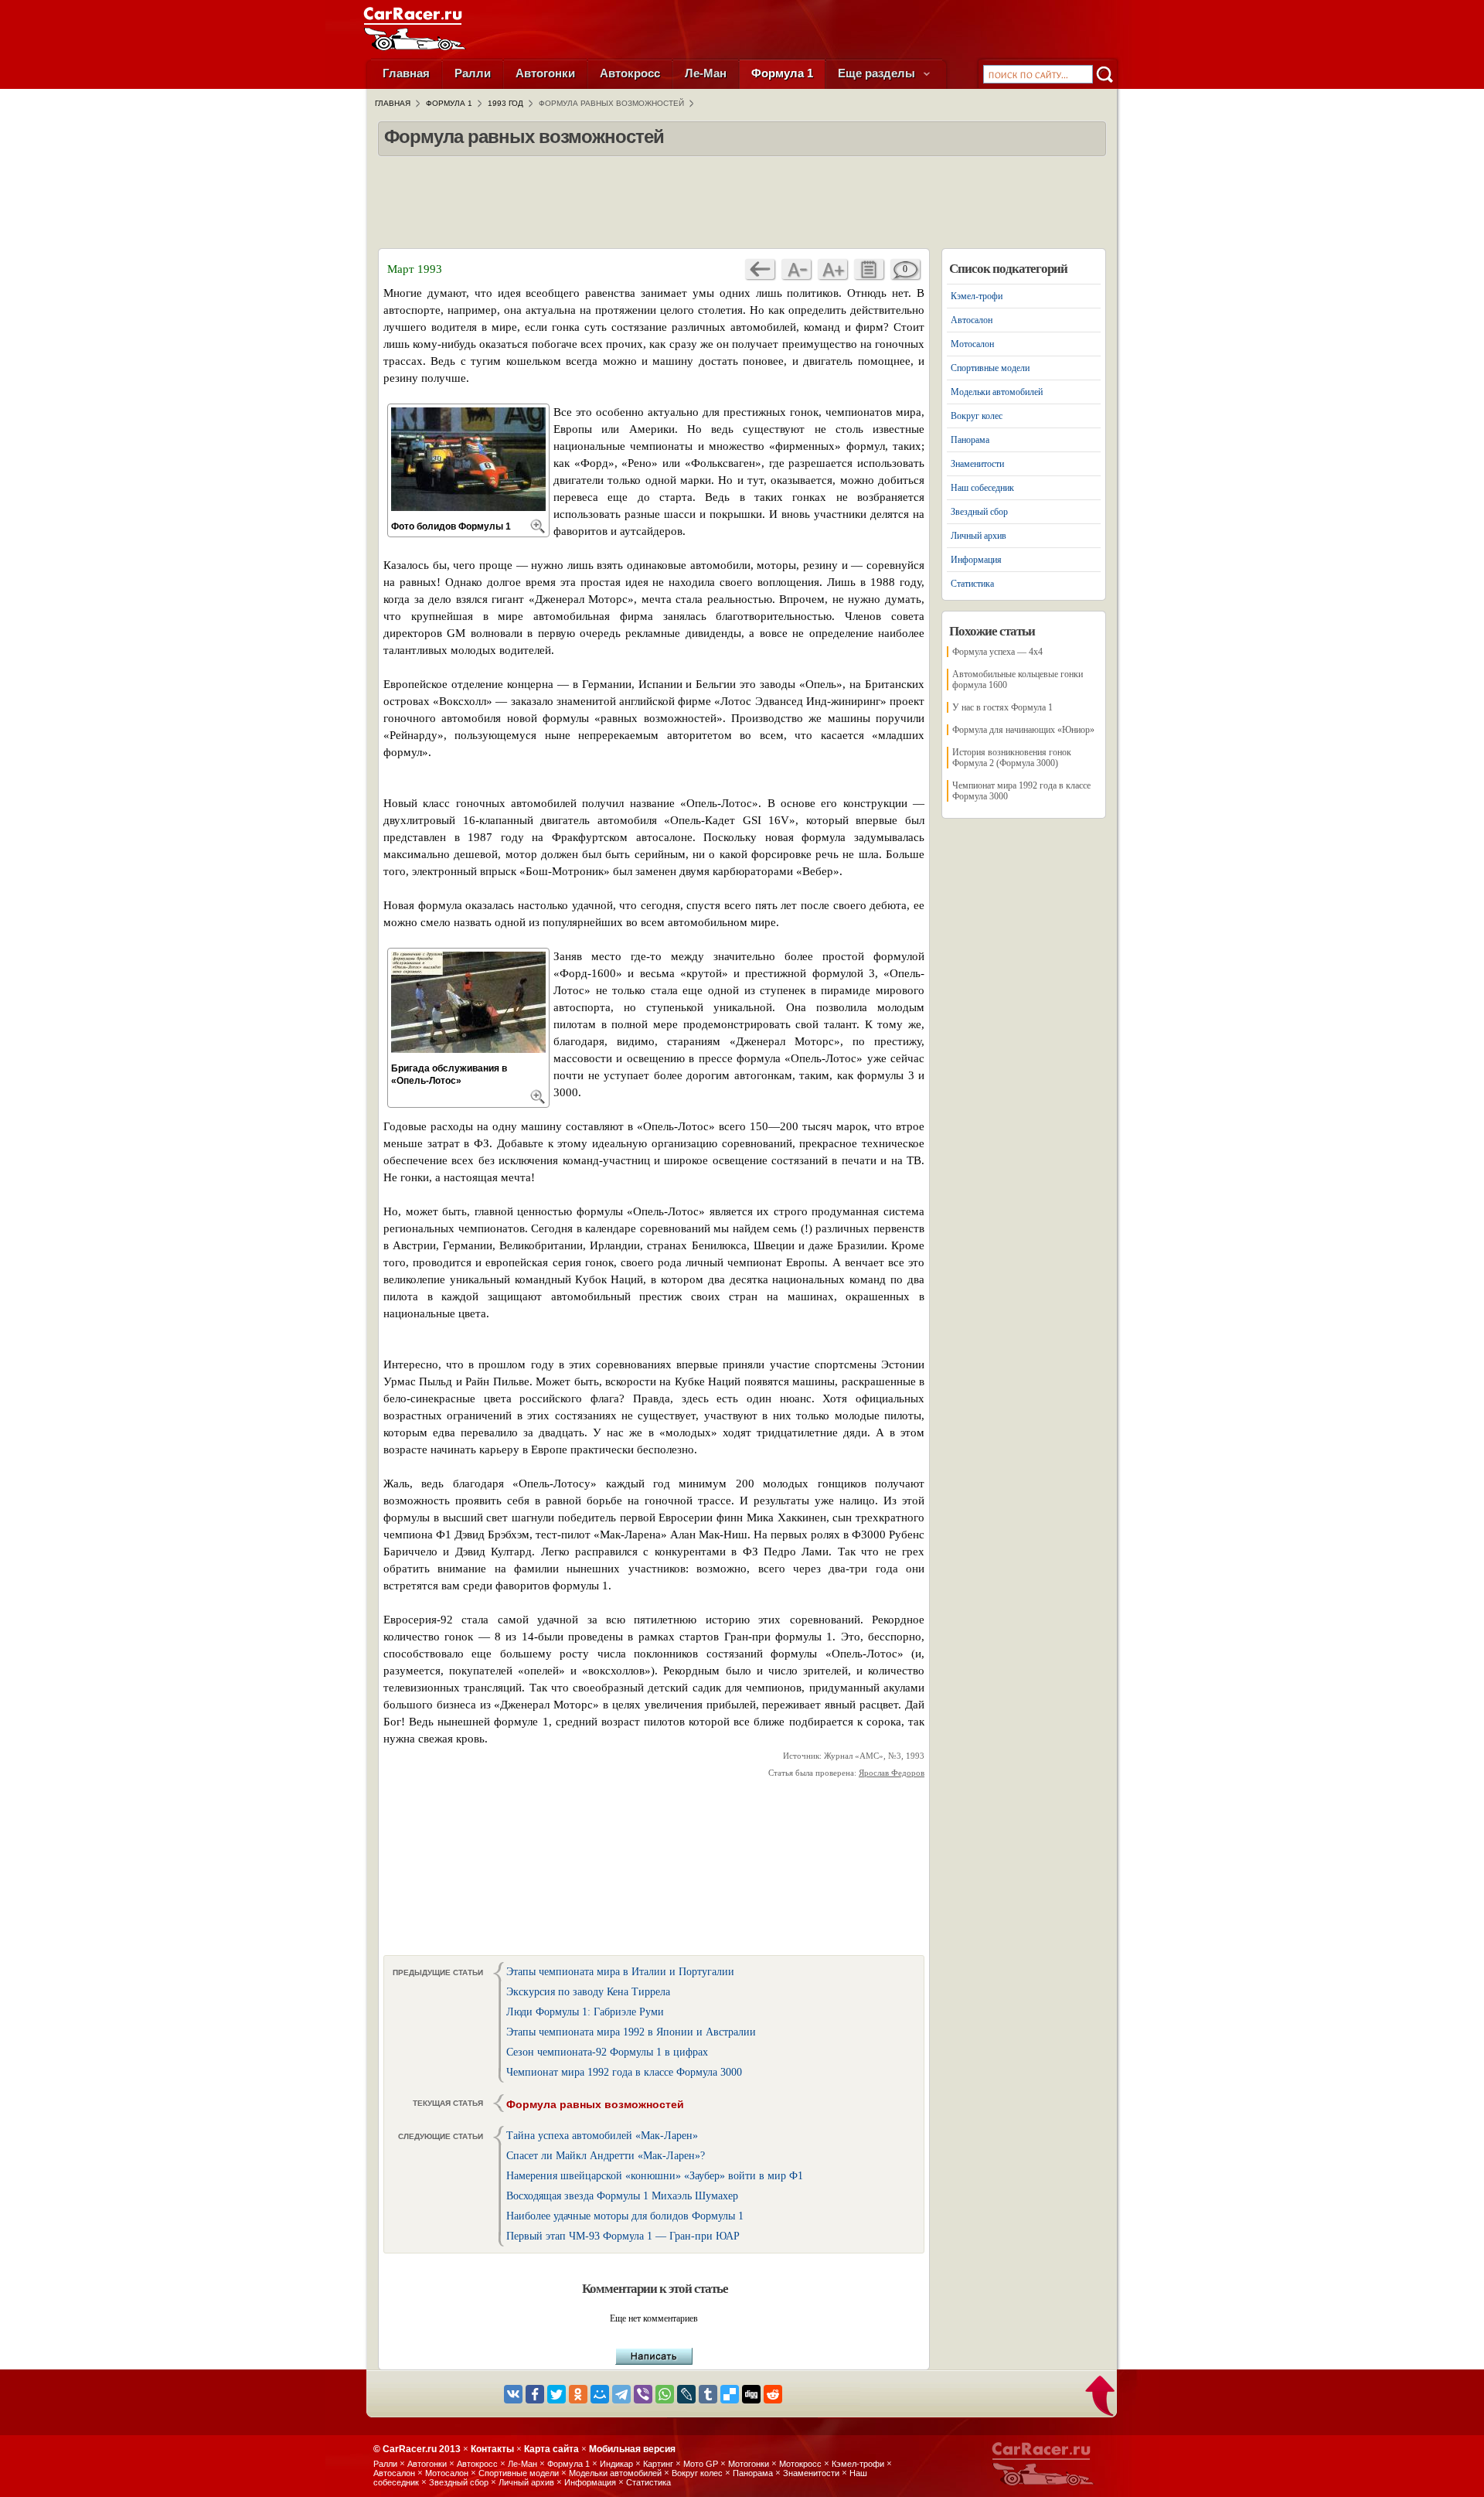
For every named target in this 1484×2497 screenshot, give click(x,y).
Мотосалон (972, 344)
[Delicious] (730, 2394)
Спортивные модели (990, 368)
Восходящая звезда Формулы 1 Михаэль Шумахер (622, 2196)
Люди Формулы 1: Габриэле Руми (585, 2012)
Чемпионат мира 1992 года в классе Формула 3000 (624, 2072)
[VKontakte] (513, 2394)
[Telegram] (621, 2394)
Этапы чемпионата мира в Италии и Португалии (620, 1972)
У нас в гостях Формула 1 (1002, 707)
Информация (976, 560)
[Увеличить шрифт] (832, 269)
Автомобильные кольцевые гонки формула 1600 (1018, 680)
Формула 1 (782, 73)
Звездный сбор (979, 512)
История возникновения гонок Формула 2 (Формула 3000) (1012, 758)
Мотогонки (749, 2464)
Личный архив (979, 536)
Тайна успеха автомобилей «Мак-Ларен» (602, 2136)
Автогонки (545, 73)
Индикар (616, 2464)
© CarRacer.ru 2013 (417, 2449)
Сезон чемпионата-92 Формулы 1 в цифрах (607, 2052)
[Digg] (751, 2394)
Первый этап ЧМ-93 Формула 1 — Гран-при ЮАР (623, 2236)
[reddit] (773, 2394)
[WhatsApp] (665, 2394)
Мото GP (701, 2464)
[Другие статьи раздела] (869, 269)
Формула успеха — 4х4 (997, 652)
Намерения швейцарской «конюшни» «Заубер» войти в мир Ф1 (655, 2176)
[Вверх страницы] (1101, 2397)
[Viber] (643, 2394)
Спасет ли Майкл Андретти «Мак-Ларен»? (606, 2156)
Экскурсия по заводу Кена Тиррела (588, 1992)
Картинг (658, 2464)
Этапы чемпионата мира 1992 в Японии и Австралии (631, 2032)
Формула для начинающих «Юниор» (1023, 730)
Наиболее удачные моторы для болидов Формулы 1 (625, 2216)
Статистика (972, 584)
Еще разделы (878, 73)
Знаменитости (977, 464)
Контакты (492, 2449)
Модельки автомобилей (997, 392)
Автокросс (630, 73)
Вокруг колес (977, 416)
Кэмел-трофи (977, 296)
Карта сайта (551, 2449)
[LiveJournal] (686, 2394)
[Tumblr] (708, 2394)
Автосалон (972, 320)
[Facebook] (535, 2394)
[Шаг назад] (760, 269)
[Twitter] (556, 2394)
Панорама (970, 440)
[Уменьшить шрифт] (796, 269)
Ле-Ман (706, 73)
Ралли (473, 73)
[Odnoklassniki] (578, 2394)
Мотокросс (800, 2464)
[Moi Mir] (600, 2394)
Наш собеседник (982, 488)
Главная (406, 73)
